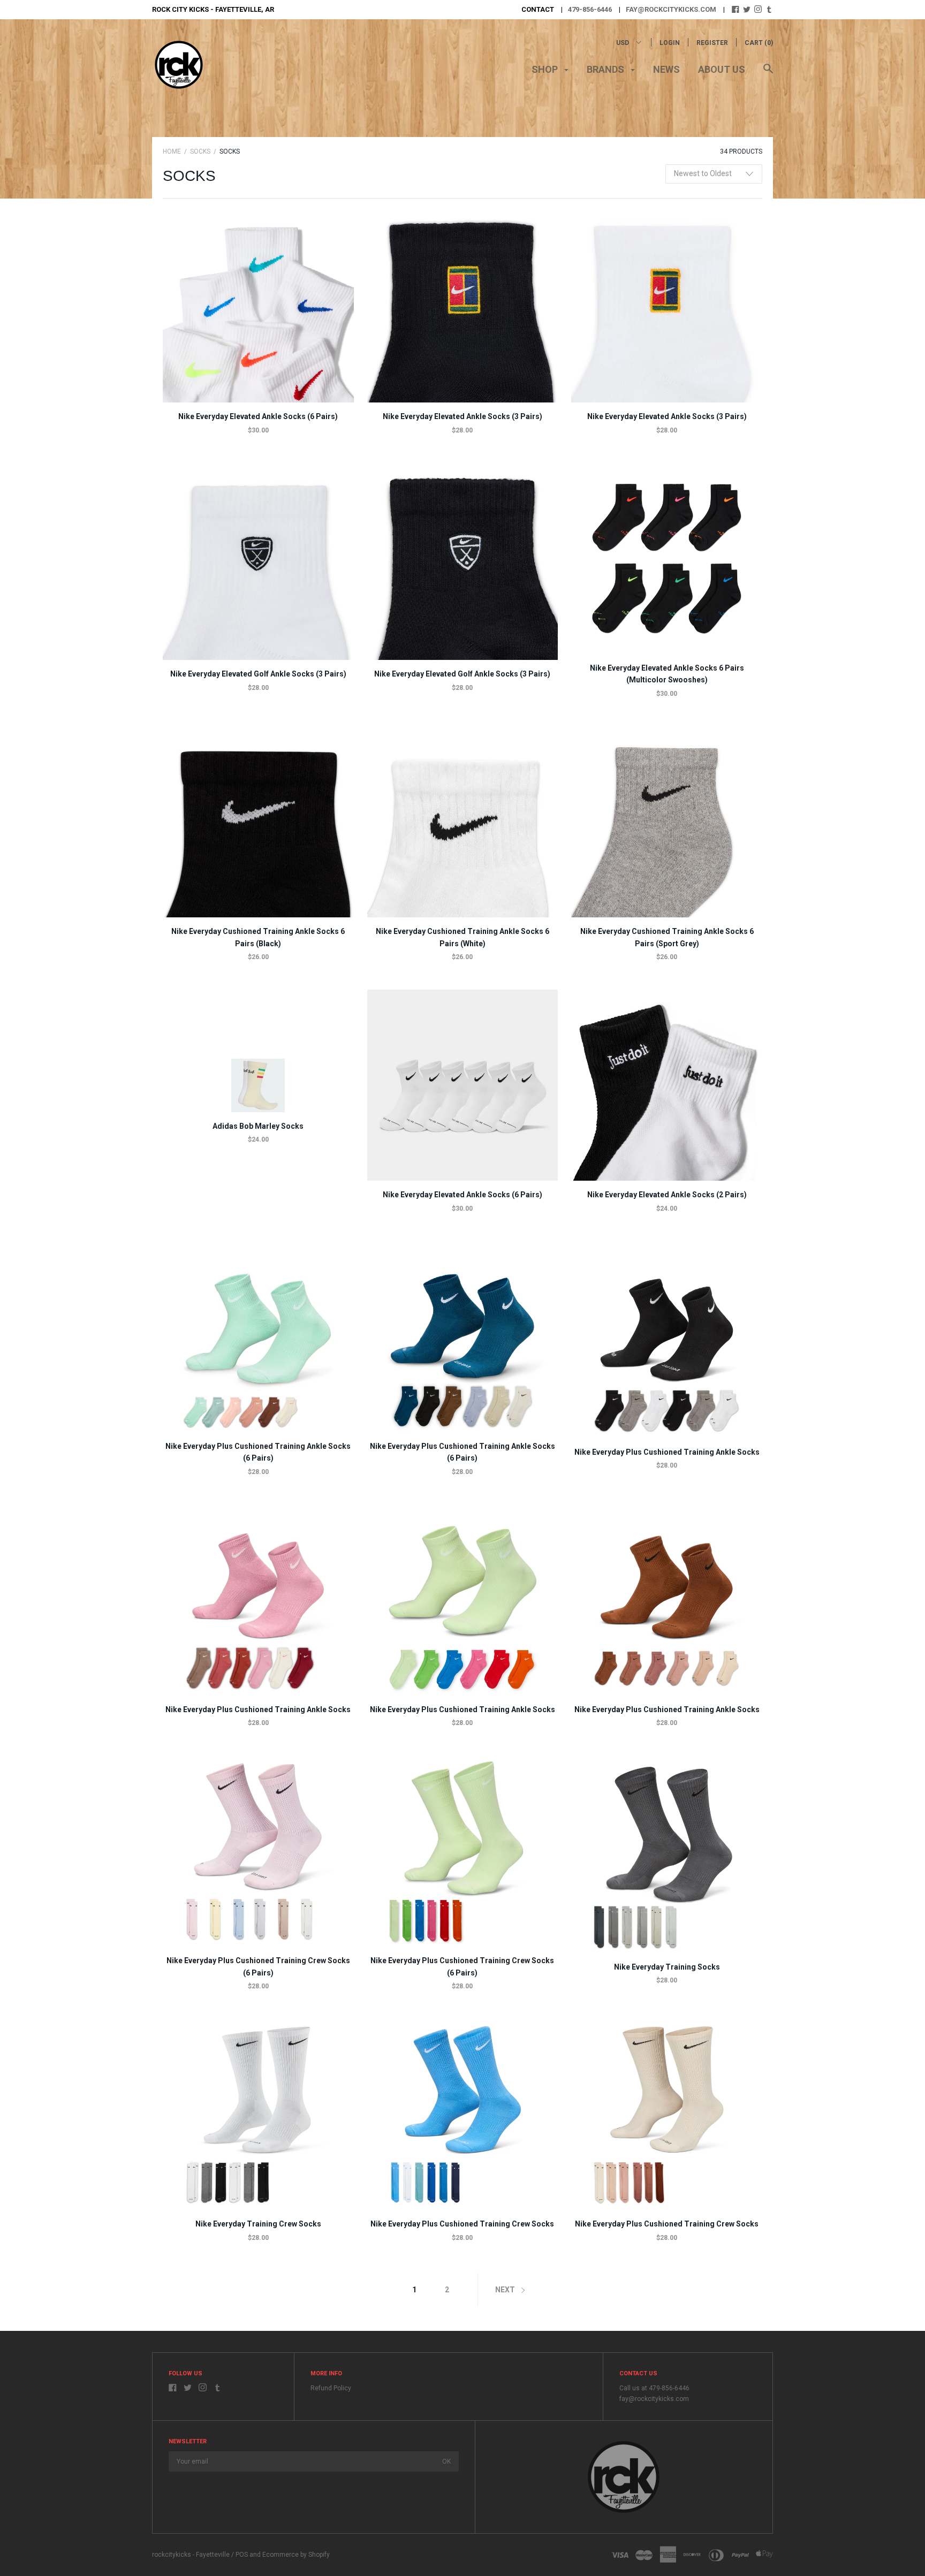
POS (242, 2555)
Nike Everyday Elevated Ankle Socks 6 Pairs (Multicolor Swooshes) (667, 674)
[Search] (768, 74)
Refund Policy (331, 2388)
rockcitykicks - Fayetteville (191, 2555)
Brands (606, 69)
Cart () (759, 43)
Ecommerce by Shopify (296, 2555)
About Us (722, 69)
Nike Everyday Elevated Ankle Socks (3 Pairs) (462, 416)
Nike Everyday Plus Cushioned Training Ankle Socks (667, 1452)
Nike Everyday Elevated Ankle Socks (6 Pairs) (258, 416)
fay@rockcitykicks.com (671, 9)
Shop (546, 69)
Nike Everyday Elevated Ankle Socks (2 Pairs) (667, 1195)
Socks (200, 151)
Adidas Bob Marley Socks (258, 1126)
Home (172, 151)
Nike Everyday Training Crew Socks (258, 2224)
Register (712, 43)
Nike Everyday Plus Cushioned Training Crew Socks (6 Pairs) (258, 1966)
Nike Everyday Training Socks (667, 1967)
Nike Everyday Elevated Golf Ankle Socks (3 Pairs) (258, 674)
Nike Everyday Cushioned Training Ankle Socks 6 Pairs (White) (462, 937)
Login (670, 43)
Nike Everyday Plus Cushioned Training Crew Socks (462, 2224)
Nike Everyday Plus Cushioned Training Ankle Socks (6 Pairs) (258, 1452)
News (666, 69)
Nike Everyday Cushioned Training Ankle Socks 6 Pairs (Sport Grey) (667, 937)
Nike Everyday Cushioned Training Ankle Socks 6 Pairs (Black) (258, 937)
